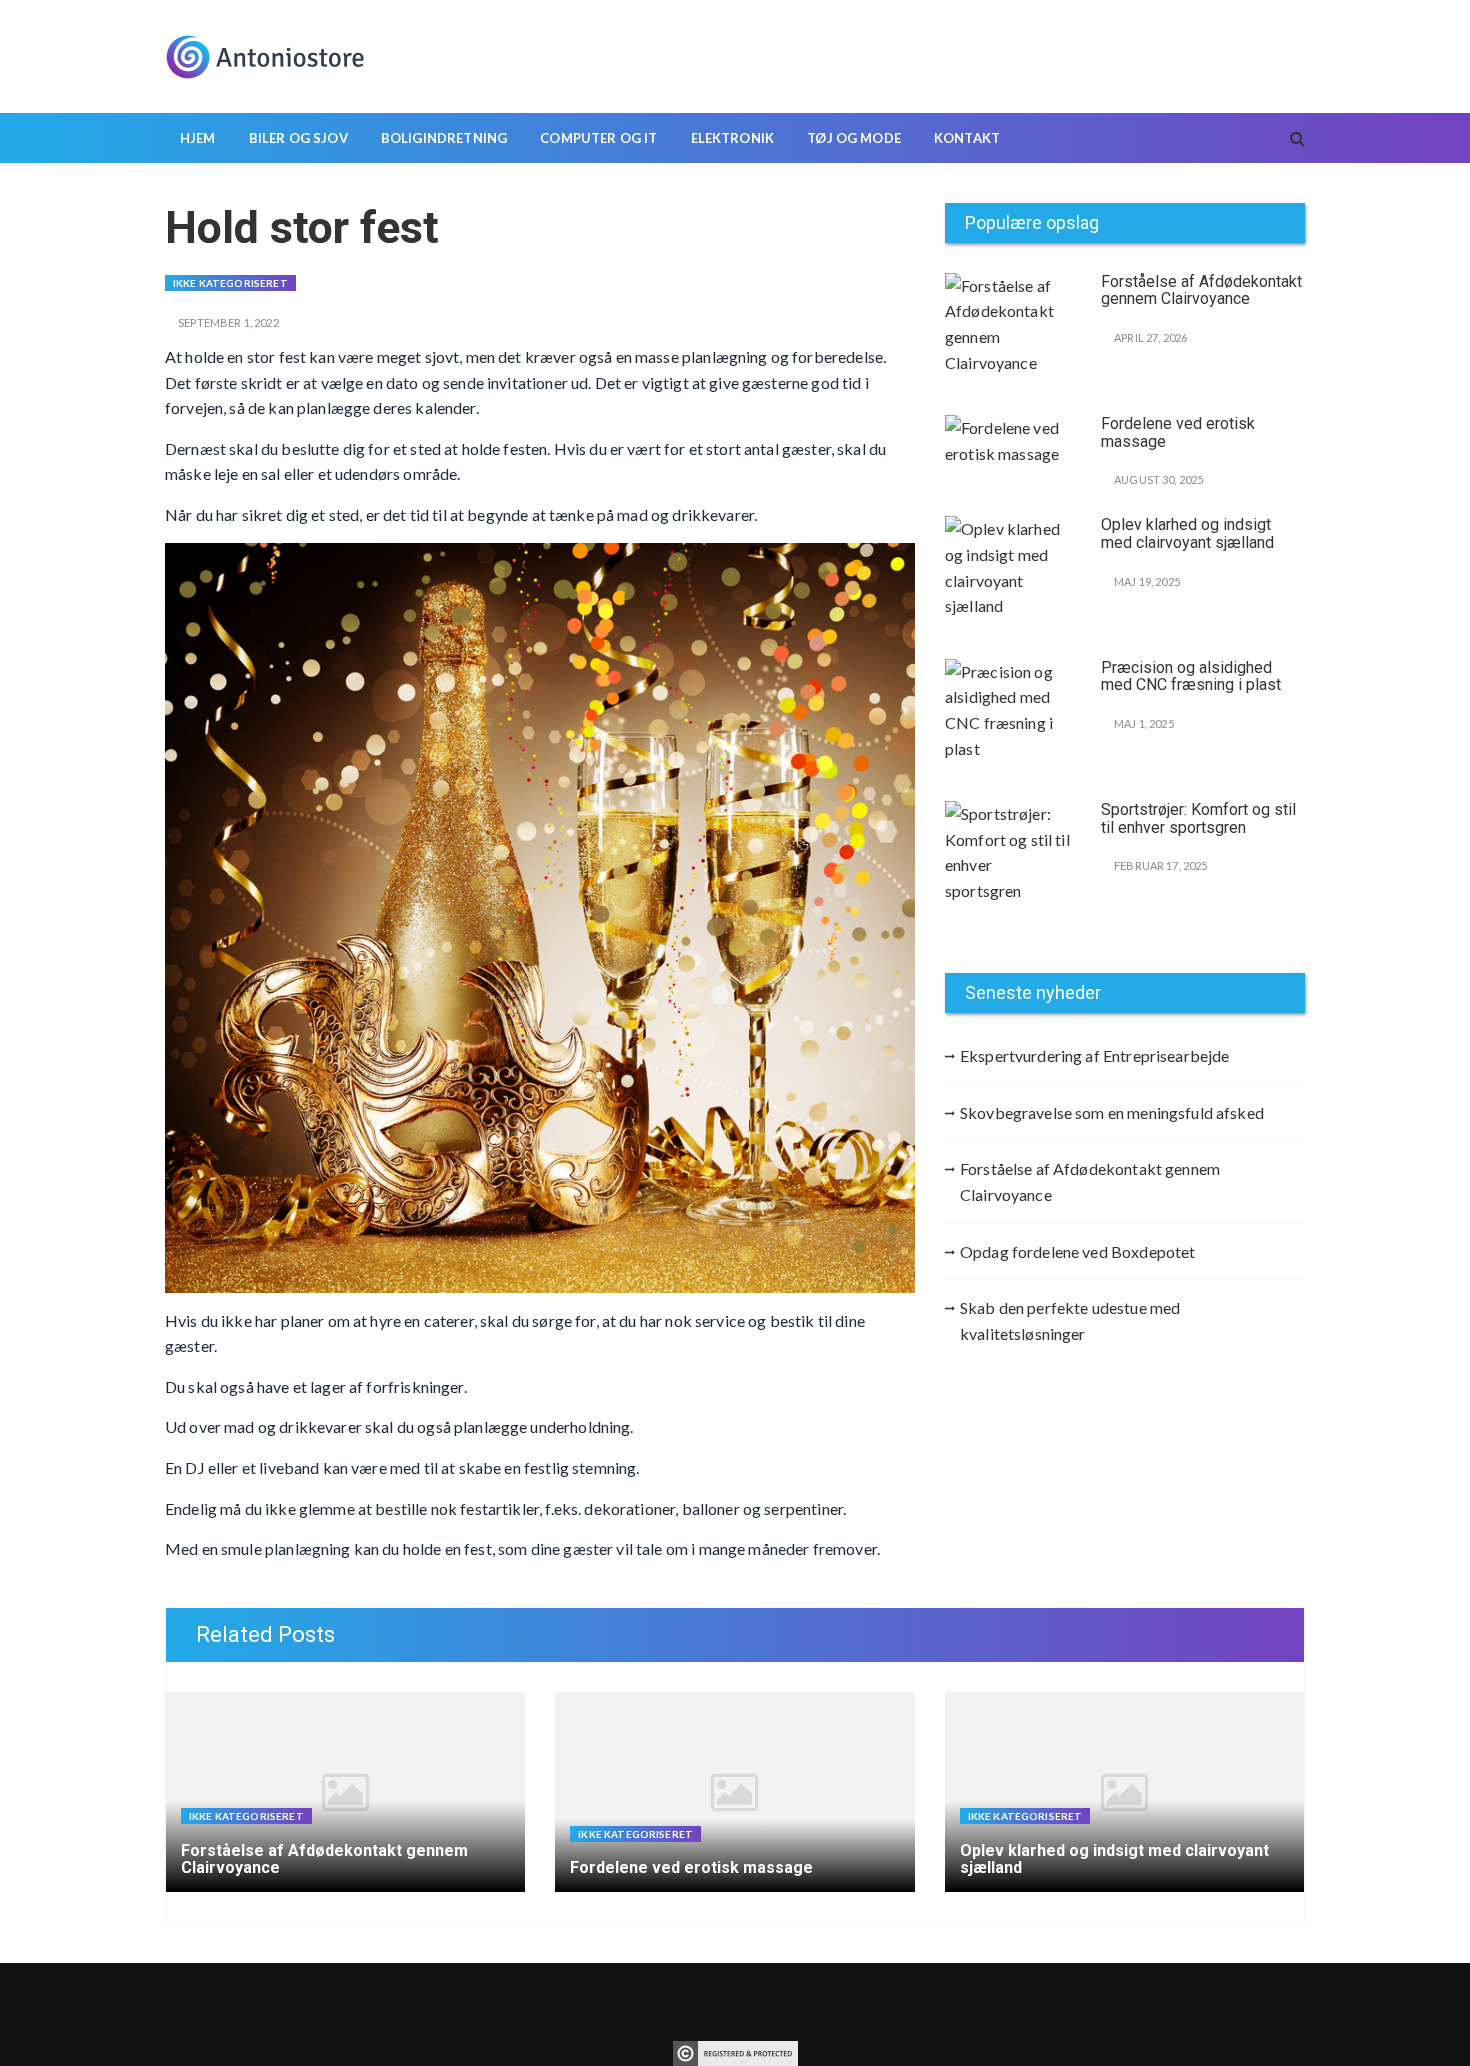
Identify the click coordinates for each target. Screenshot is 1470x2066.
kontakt (967, 138)
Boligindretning (444, 138)
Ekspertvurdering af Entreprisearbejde (1095, 1055)
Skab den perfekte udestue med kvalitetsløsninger (1070, 1320)
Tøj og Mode (854, 138)
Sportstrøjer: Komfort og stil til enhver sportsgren (1198, 818)
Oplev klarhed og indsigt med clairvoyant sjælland (1187, 533)
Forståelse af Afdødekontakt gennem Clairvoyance (1201, 290)
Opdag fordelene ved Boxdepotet (1078, 1251)
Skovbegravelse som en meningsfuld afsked (1112, 1112)
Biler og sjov (298, 138)
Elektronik (733, 138)
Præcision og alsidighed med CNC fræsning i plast (1191, 676)
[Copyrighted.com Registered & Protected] (735, 2051)
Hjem (198, 138)
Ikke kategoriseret (230, 283)
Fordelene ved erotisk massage (1178, 432)
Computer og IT (598, 138)
